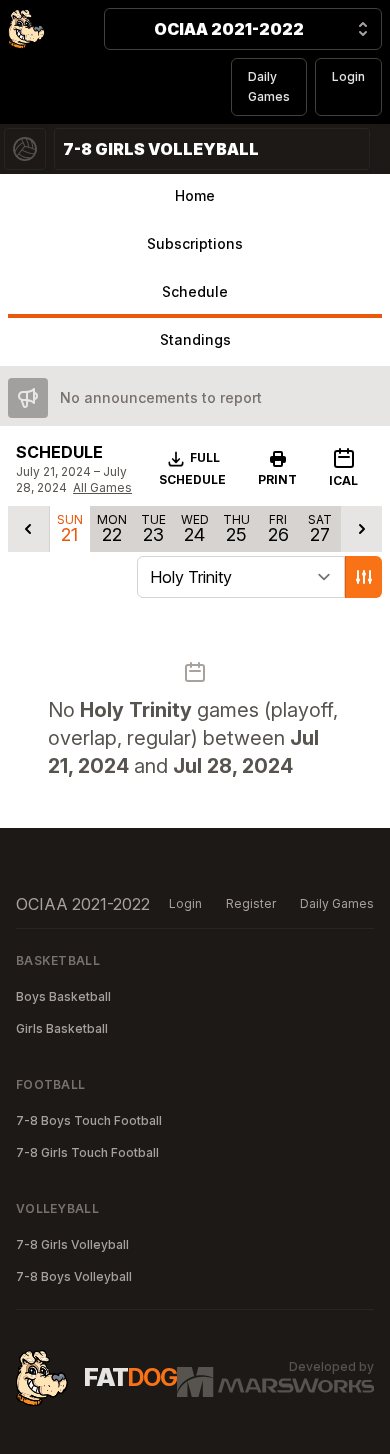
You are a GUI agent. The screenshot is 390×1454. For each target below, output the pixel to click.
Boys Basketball (63, 996)
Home (195, 195)
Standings (195, 339)
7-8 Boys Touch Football (89, 1120)
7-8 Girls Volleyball (72, 1244)
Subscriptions (195, 243)
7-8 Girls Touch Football (87, 1152)
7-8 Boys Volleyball (74, 1276)
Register (251, 903)
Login (348, 76)
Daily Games (269, 86)
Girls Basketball (62, 1028)
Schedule (195, 291)
